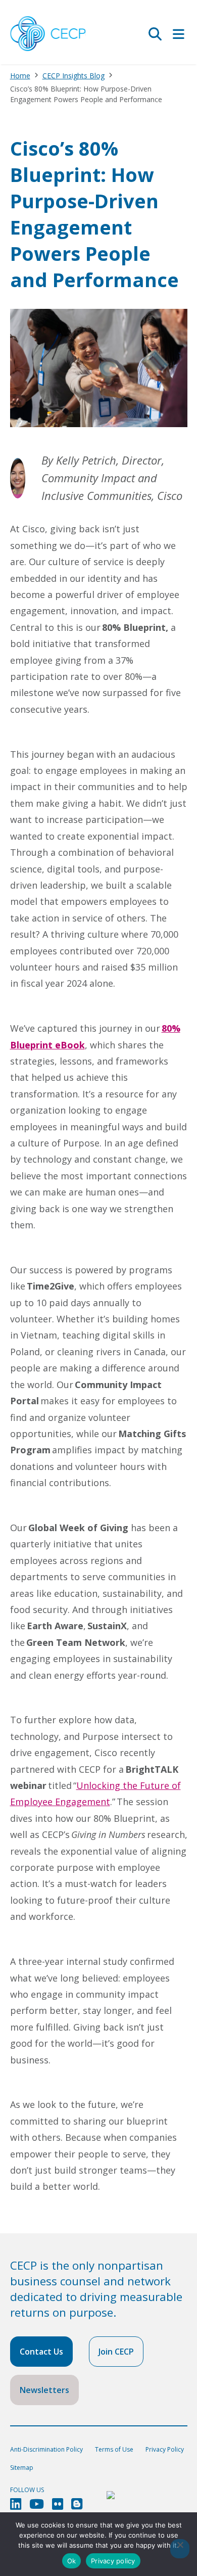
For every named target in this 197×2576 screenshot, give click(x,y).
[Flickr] (58, 2504)
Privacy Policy (165, 2449)
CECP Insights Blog (73, 76)
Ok (72, 2561)
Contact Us (41, 2352)
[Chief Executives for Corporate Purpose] (48, 34)
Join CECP (116, 2352)
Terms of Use (114, 2449)
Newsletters (44, 2390)
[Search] (155, 34)
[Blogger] (77, 2504)
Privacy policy (113, 2561)
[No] (180, 2549)
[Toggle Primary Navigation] (179, 34)
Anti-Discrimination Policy (46, 2449)
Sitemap (22, 2468)
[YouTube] (37, 2504)
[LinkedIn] (16, 2504)
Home (20, 76)
